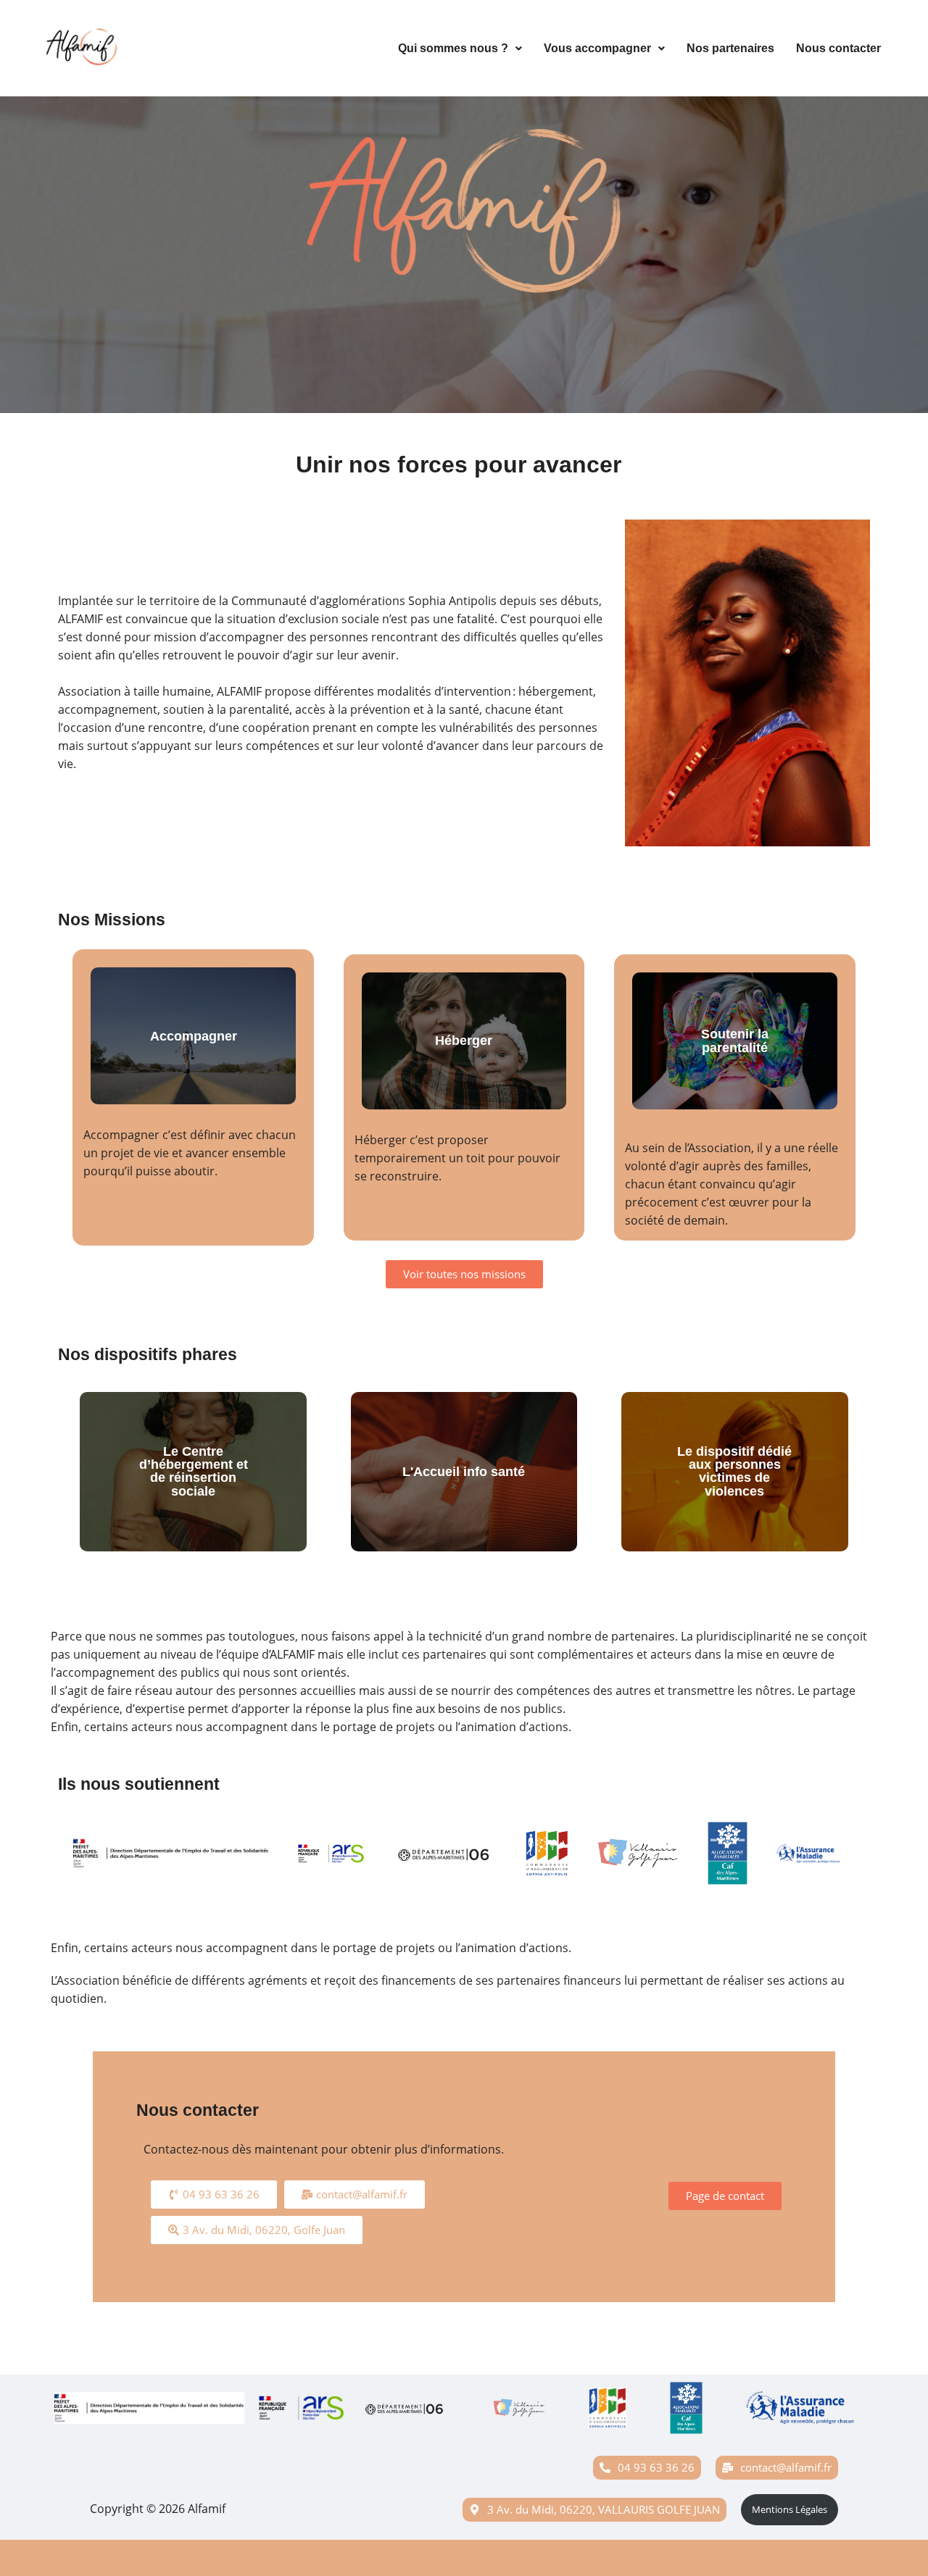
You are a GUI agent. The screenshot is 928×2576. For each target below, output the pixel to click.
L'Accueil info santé (464, 1472)
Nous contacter (838, 48)
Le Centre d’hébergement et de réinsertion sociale (194, 1471)
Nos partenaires (730, 48)
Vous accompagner (597, 48)
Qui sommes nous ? (453, 48)
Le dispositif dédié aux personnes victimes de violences (734, 1471)
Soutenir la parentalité (735, 1041)
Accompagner (194, 1036)
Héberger (464, 1041)
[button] (460, 49)
